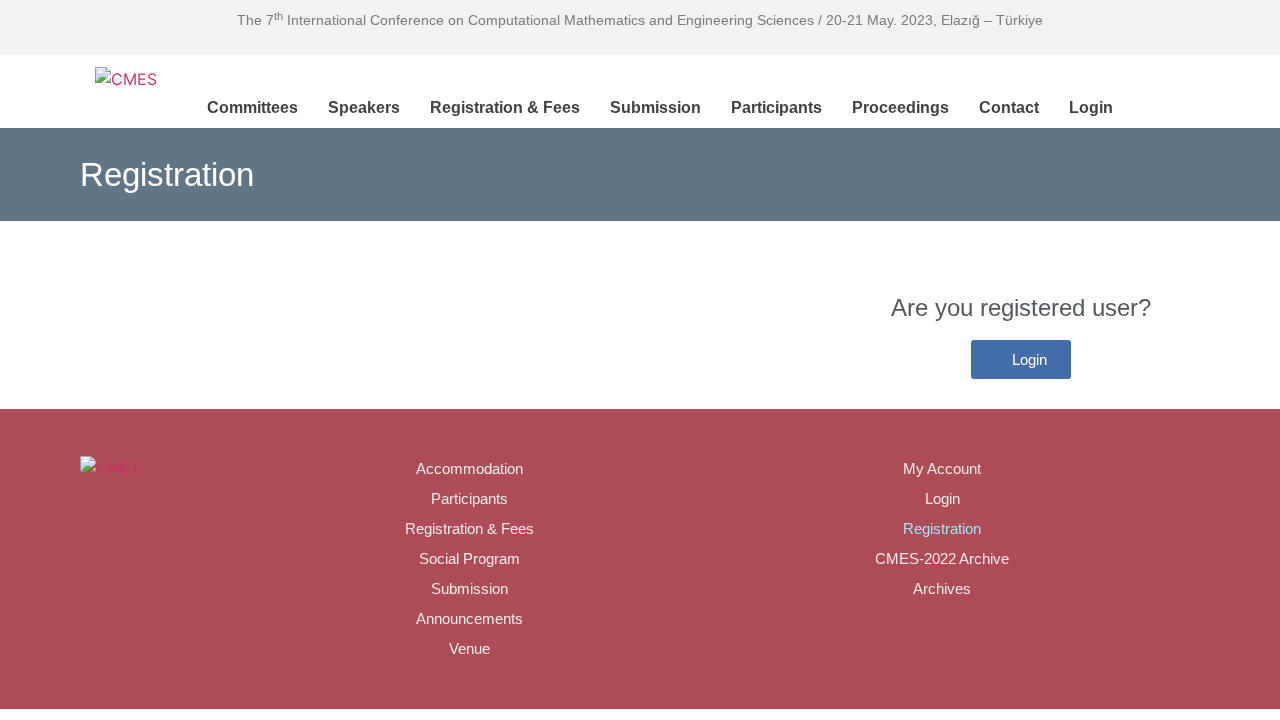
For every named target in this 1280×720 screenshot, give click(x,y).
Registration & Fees (505, 107)
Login (1091, 107)
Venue (469, 648)
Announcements (469, 618)
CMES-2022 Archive (942, 558)
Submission (655, 107)
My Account (942, 468)
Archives (942, 588)
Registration (942, 528)
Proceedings (900, 107)
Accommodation (469, 468)
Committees (252, 107)
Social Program (469, 558)
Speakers (364, 107)
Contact (1009, 107)
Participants (776, 107)
